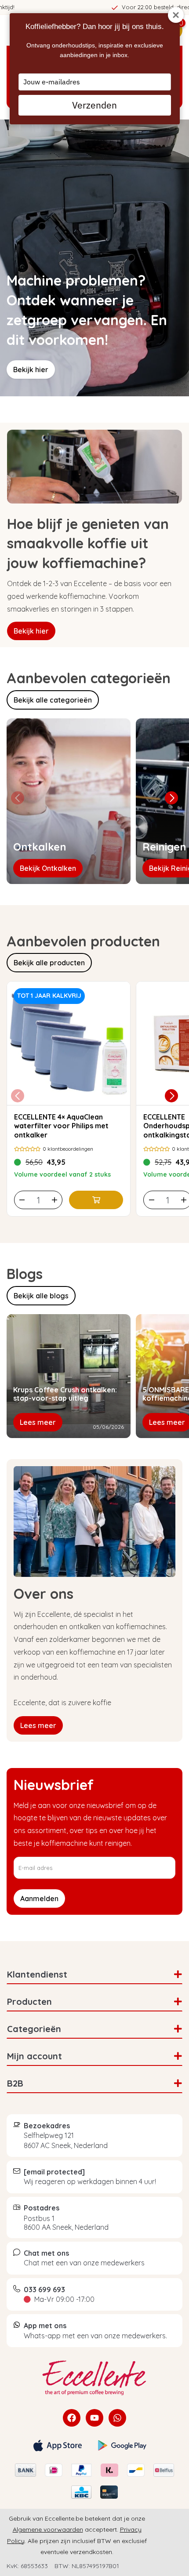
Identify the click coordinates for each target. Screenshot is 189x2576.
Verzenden (94, 105)
